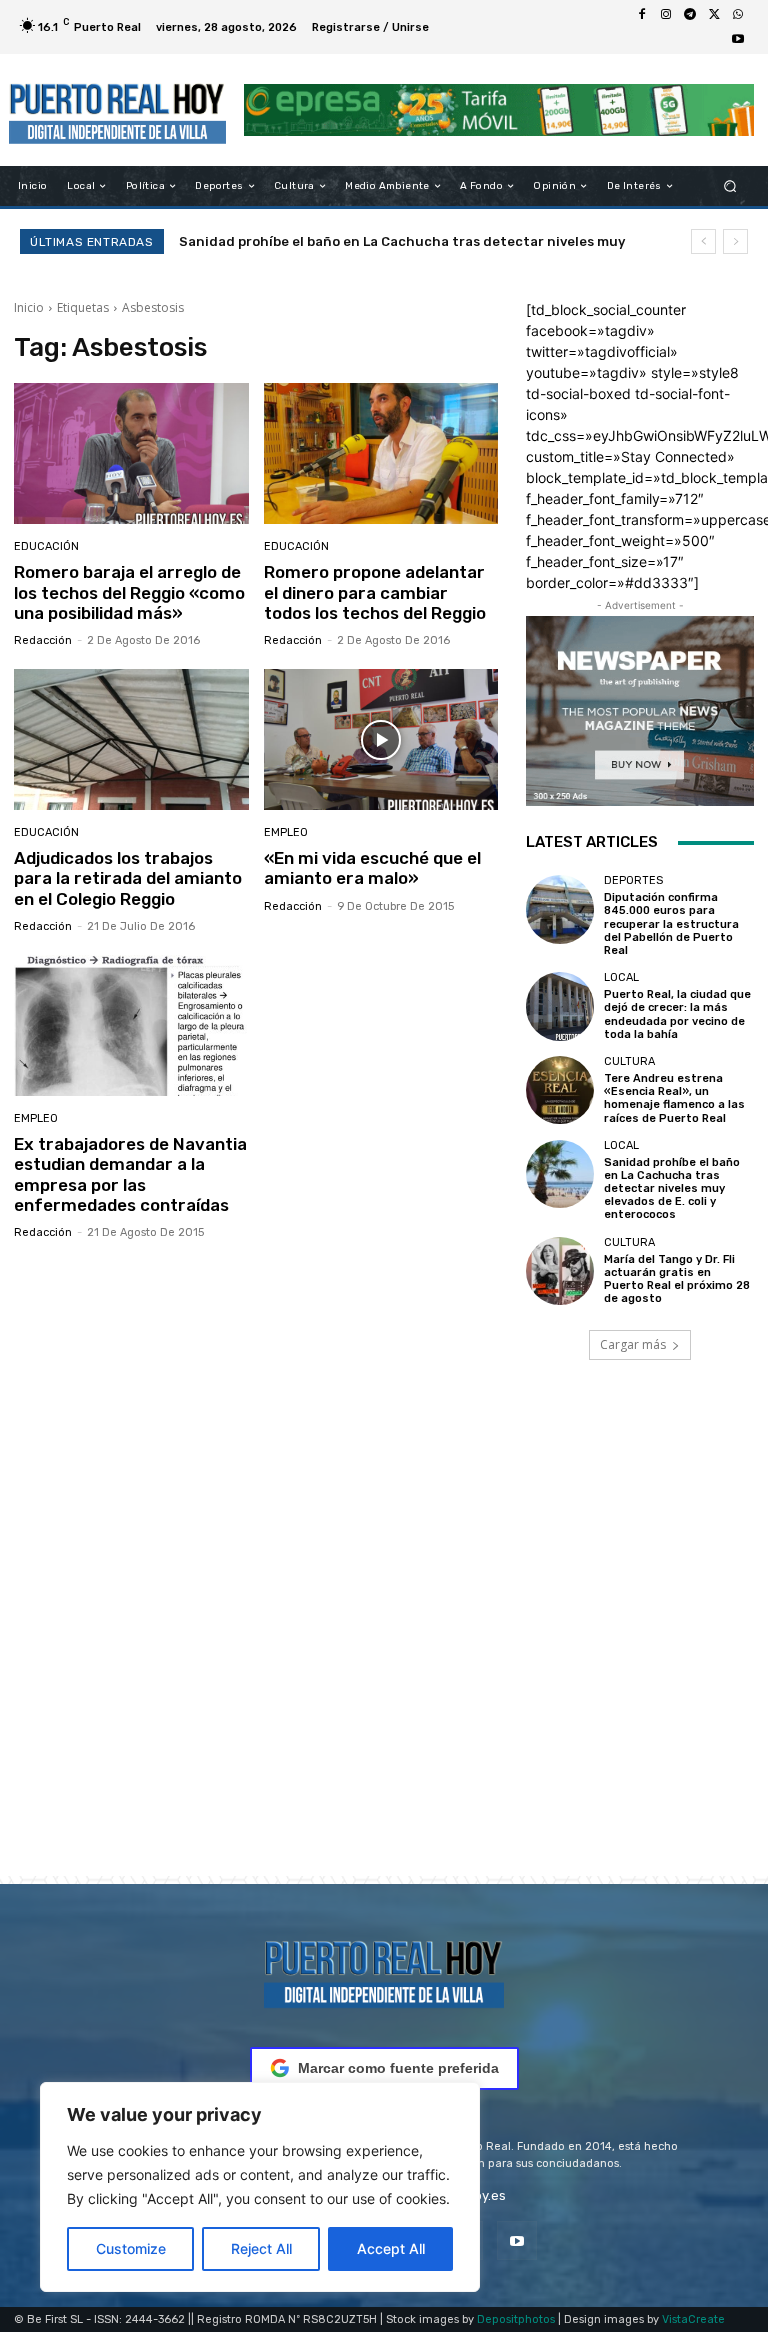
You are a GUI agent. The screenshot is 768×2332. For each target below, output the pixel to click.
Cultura (629, 1061)
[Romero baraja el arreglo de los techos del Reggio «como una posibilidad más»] (131, 453)
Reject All (261, 2248)
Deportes (633, 880)
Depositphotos (516, 2319)
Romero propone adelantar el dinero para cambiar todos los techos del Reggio (375, 592)
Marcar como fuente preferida (398, 2068)
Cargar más (633, 1344)
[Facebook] (642, 15)
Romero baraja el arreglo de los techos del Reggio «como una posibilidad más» (129, 592)
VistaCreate (693, 2319)
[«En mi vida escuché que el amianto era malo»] (381, 739)
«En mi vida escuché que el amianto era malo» (372, 868)
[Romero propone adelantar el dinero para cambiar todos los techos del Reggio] (381, 453)
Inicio (29, 307)
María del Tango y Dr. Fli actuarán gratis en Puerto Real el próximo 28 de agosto (677, 1279)
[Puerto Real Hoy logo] (384, 1970)
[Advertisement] (384, 1646)
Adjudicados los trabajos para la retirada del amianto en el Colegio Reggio (128, 878)
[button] (730, 186)
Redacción (43, 640)
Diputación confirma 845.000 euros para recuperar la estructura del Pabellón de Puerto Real (671, 924)
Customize (131, 2248)
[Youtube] (738, 39)
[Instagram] (666, 15)
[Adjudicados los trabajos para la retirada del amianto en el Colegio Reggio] (131, 739)
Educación (46, 546)
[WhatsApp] (738, 15)
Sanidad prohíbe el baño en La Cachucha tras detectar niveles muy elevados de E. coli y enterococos (672, 1189)
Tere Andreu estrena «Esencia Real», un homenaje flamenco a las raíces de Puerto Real (674, 1098)
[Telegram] (690, 15)
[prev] (703, 241)
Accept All (391, 2248)
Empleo (286, 832)
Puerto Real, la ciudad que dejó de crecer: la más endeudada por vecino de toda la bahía (677, 1014)
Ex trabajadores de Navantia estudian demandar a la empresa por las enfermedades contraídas (130, 1174)
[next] (735, 241)
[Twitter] (714, 15)
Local (621, 977)
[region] (260, 2187)
